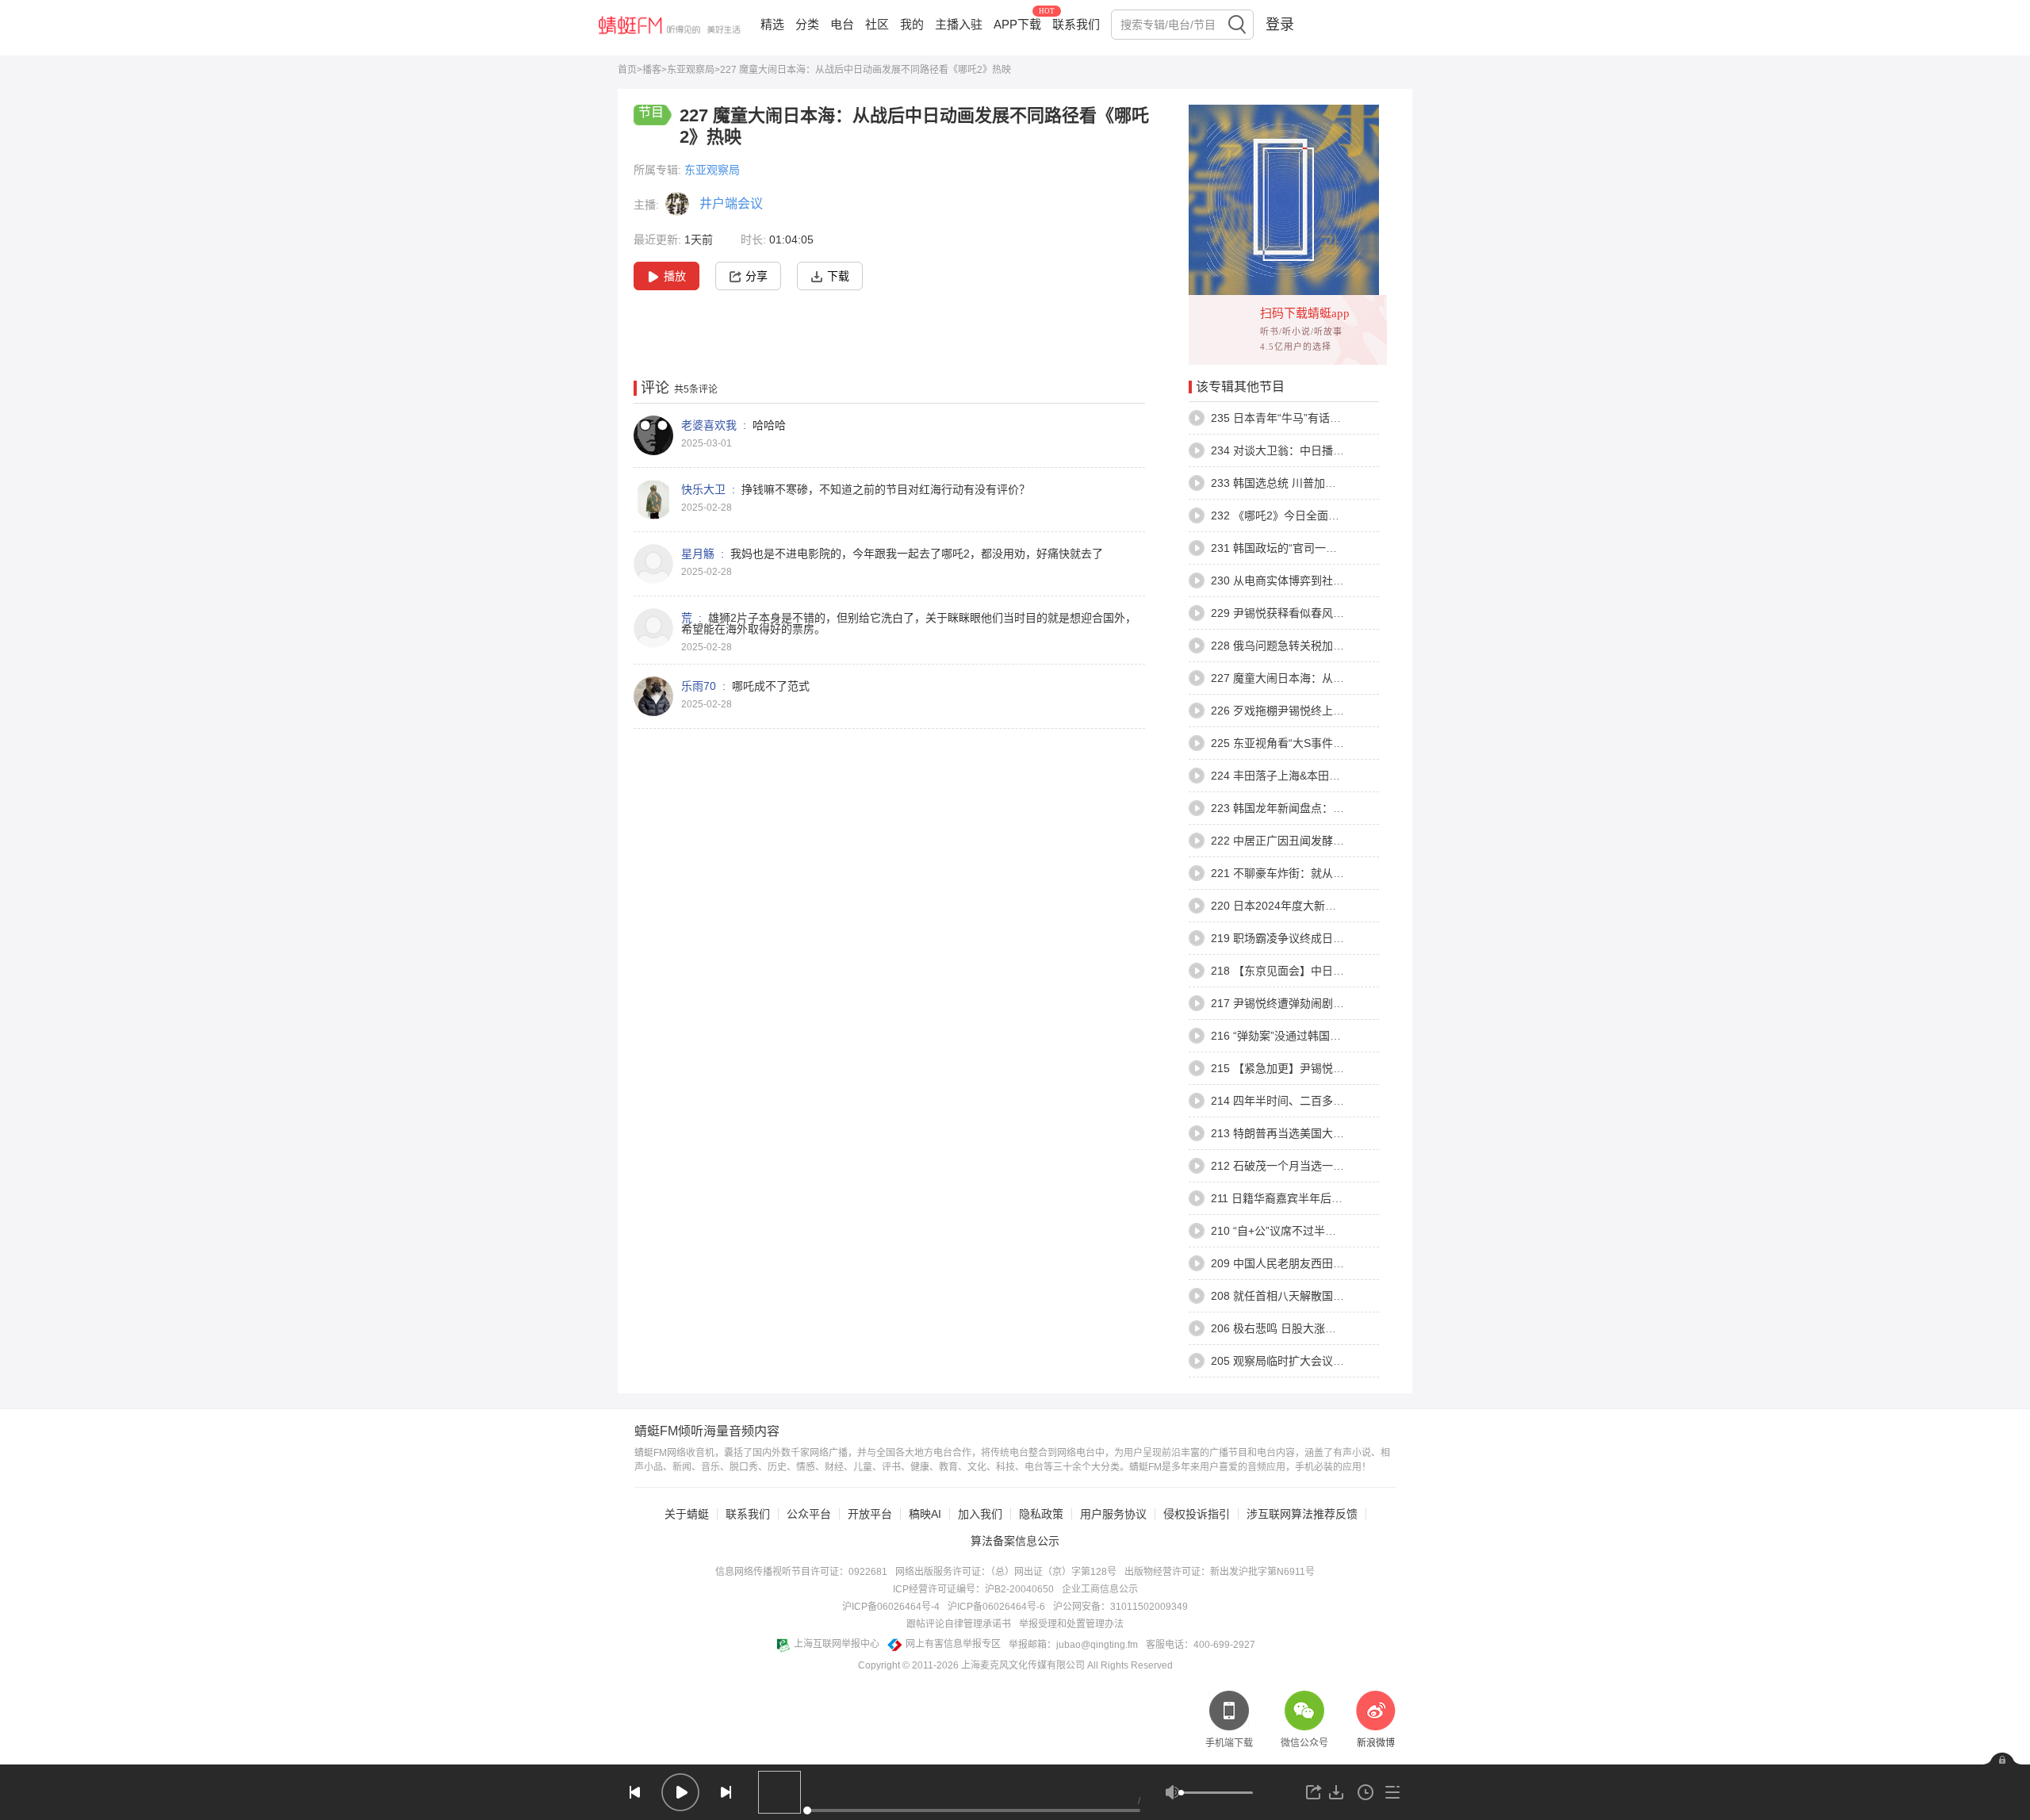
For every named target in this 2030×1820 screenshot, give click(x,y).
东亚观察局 (691, 70)
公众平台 (809, 1514)
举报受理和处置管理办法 (1071, 1624)
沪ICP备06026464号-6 (996, 1607)
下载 (838, 276)
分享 (756, 276)
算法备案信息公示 (1015, 1541)
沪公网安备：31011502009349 (1120, 1607)
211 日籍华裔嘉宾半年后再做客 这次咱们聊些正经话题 (1345, 1198)
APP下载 (1017, 24)
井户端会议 (731, 203)
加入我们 (980, 1514)
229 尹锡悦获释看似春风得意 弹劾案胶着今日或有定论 (1346, 613)
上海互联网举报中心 (837, 1644)
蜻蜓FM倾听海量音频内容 (707, 1431)
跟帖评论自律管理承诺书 (959, 1624)
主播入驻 (959, 24)
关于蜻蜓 (687, 1514)
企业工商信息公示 (1100, 1589)
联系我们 (1076, 24)
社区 (877, 24)
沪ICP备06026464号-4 (891, 1607)
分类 (807, 24)
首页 (627, 70)
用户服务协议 (1113, 1514)
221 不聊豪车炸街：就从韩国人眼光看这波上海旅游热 (1344, 873)
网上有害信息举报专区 (953, 1644)
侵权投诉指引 (1197, 1514)
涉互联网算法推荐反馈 (1302, 1514)
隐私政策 (1041, 1514)
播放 (675, 276)
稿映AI (925, 1514)
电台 (842, 24)
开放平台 (870, 1514)
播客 (652, 70)
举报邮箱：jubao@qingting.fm (1073, 1645)
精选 (772, 24)
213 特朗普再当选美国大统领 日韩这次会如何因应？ (1340, 1133)
